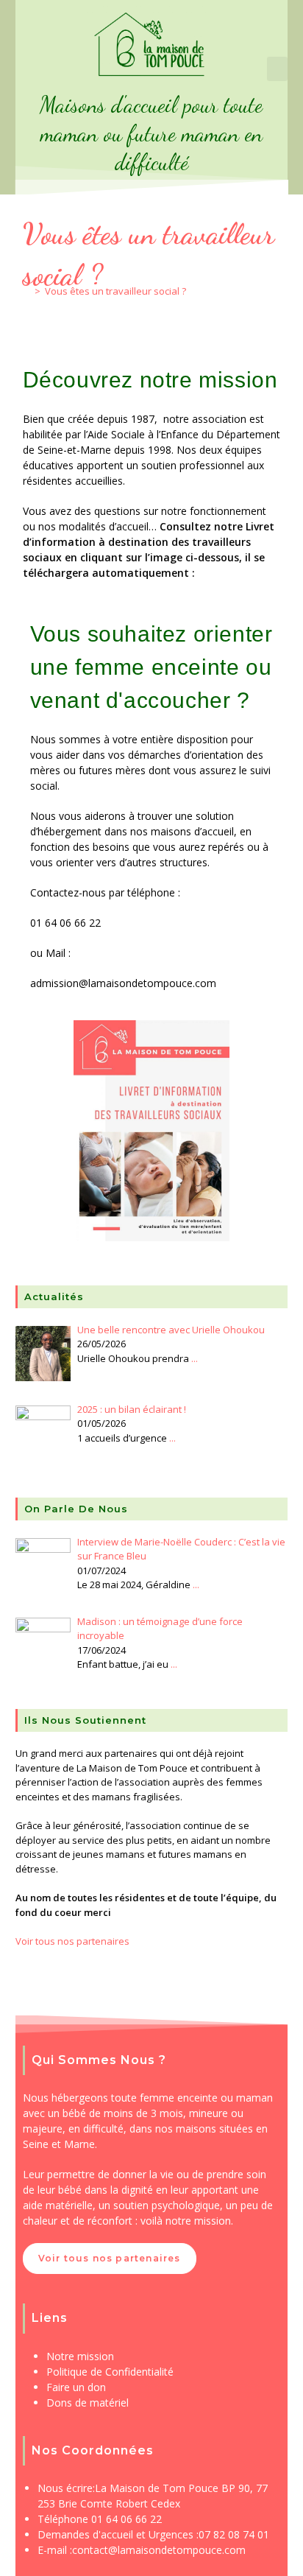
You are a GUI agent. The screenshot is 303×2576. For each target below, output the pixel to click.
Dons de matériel (88, 2403)
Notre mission (80, 2356)
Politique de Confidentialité (110, 2372)
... (195, 1358)
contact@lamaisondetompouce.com (159, 2550)
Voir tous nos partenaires (72, 1941)
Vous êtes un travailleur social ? (115, 291)
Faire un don (76, 2387)
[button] (277, 69)
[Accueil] (26, 291)
